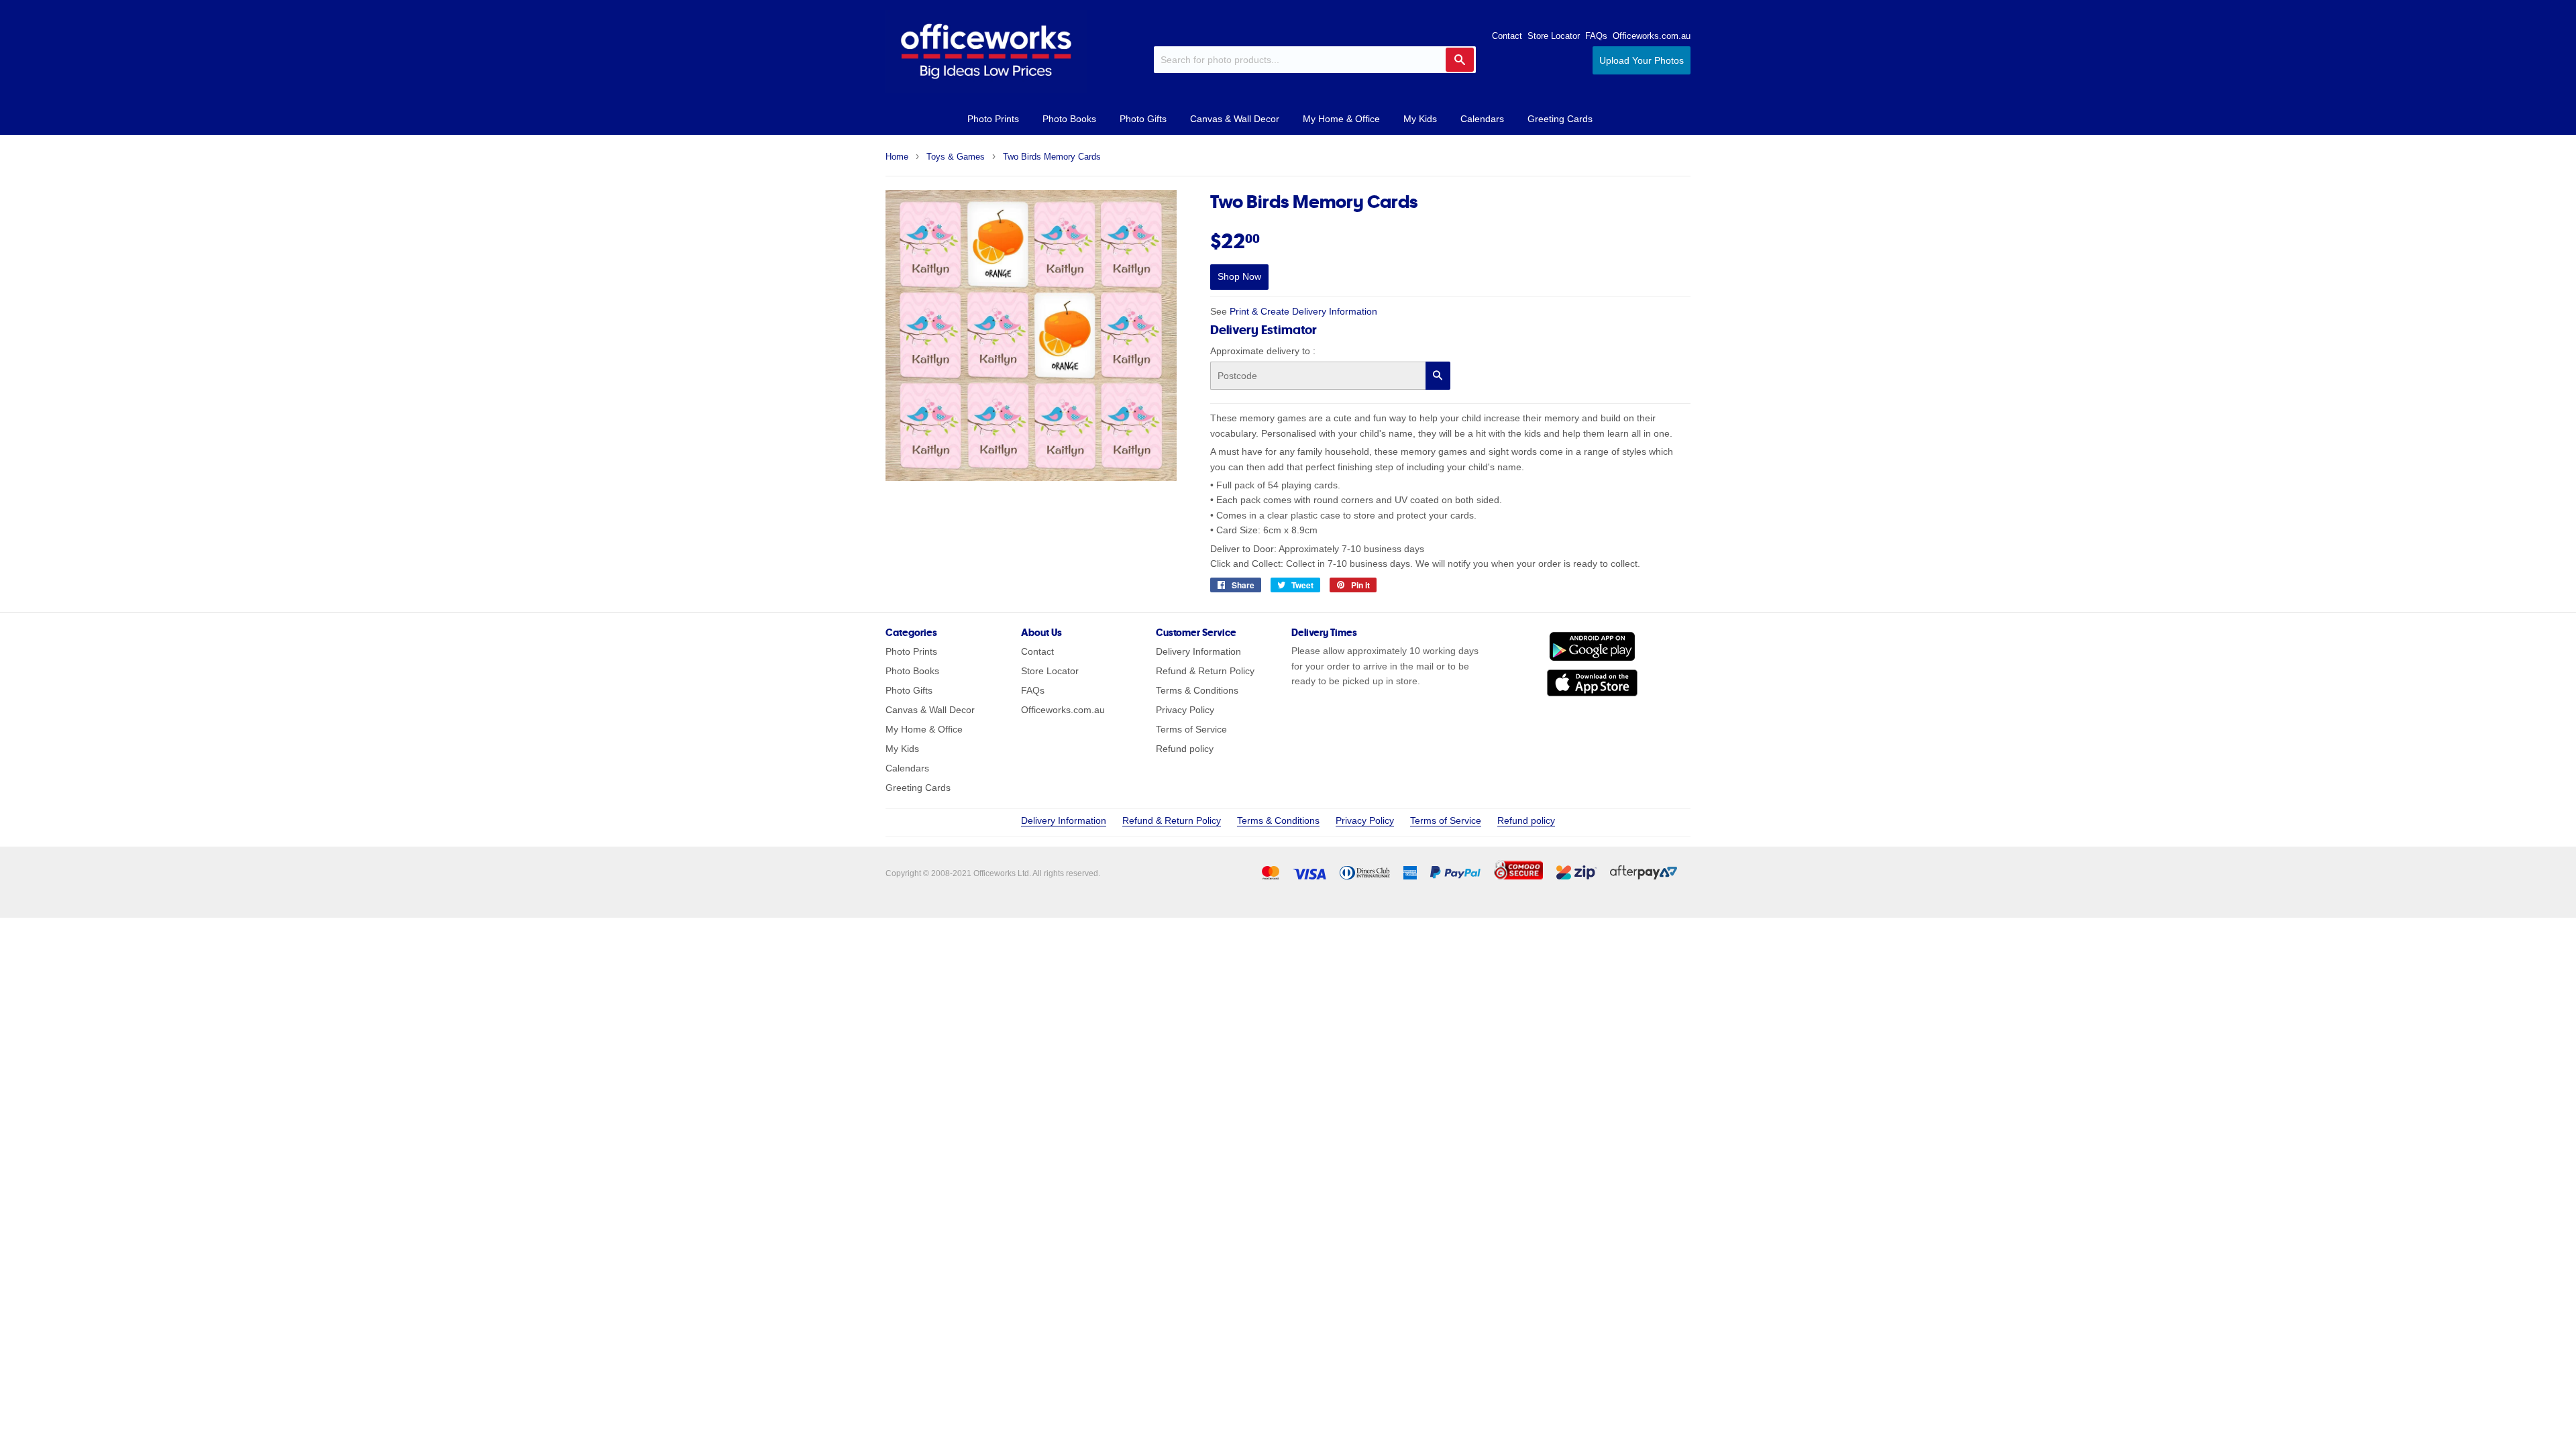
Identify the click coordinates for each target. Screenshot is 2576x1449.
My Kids (1420, 119)
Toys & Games (956, 157)
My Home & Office (1341, 119)
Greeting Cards (1560, 119)
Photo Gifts (1143, 119)
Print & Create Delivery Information (1303, 311)
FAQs (1596, 36)
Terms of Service (1191, 729)
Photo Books (1069, 119)
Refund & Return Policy (1205, 671)
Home (897, 157)
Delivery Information (1198, 651)
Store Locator (1554, 36)
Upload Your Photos (1642, 60)
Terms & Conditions (1197, 690)
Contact (1507, 36)
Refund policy (1185, 749)
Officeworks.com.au (1652, 36)
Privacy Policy (1185, 710)
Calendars (1482, 119)
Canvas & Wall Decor (1235, 119)
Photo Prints (993, 119)
